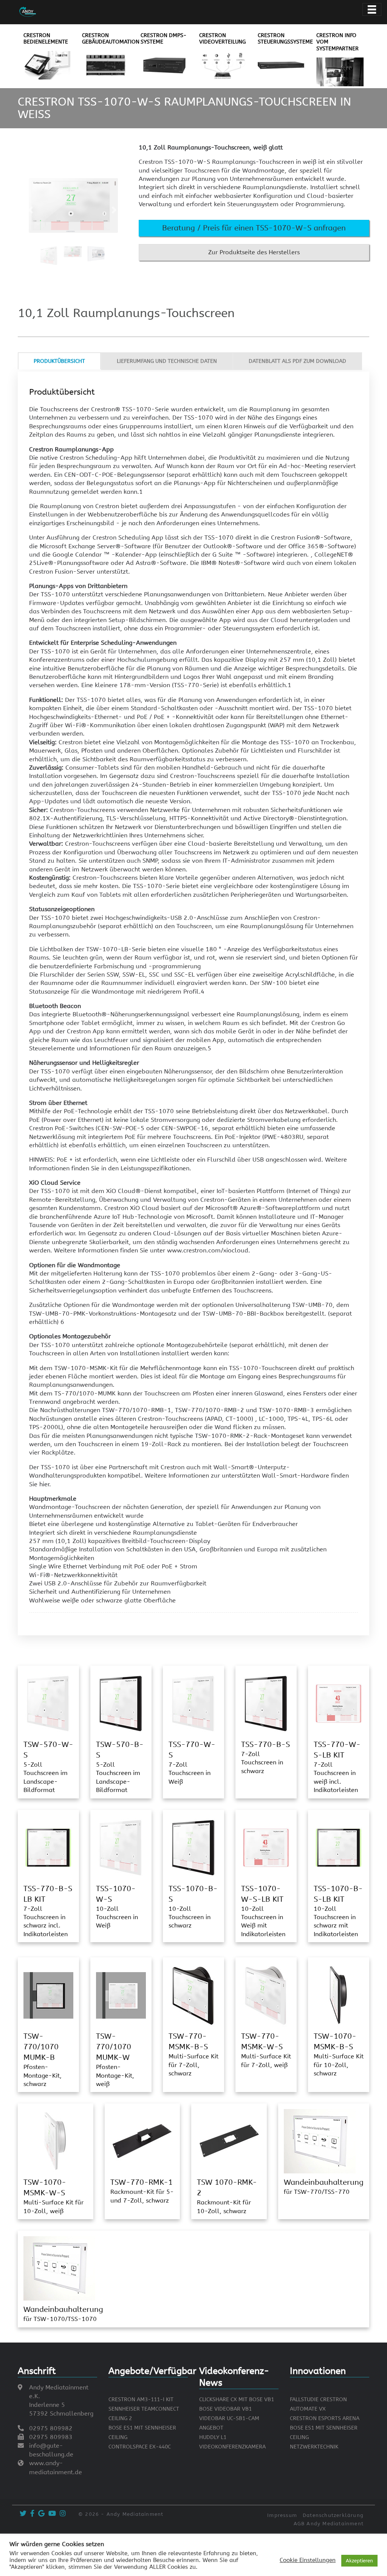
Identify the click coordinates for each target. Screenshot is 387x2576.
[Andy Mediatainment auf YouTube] (51, 2514)
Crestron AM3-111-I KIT (141, 2399)
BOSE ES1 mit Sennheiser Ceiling (142, 2433)
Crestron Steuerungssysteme (285, 39)
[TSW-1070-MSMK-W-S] (56, 2141)
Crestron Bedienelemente (46, 39)
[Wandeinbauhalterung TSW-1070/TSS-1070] (59, 2268)
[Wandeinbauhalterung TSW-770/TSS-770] (320, 2141)
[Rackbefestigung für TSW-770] (142, 2141)
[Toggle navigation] (372, 9)
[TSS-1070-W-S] (121, 1847)
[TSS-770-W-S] (193, 1703)
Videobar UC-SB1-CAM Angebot (229, 2423)
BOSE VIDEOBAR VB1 (225, 2409)
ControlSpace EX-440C (140, 2447)
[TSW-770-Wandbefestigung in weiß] (266, 1995)
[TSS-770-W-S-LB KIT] (339, 1703)
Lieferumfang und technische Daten (167, 361)
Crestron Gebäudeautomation (111, 39)
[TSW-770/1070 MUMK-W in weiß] (121, 1995)
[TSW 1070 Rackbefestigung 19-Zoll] (229, 2141)
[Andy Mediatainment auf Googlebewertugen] (40, 2514)
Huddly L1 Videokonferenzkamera (232, 2442)
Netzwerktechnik (314, 2447)
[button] (254, 228)
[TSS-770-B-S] (266, 1703)
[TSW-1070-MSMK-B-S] (339, 1995)
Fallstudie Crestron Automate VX (318, 2404)
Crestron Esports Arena (325, 2418)
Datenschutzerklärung (333, 2515)
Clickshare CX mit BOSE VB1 (237, 2399)
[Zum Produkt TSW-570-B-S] (121, 1703)
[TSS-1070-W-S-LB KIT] (266, 1847)
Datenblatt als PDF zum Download (297, 361)
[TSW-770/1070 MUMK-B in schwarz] (48, 1995)
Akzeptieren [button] (359, 2561)
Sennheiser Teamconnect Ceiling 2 (144, 2414)
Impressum (282, 2515)
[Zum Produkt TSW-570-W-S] (48, 1703)
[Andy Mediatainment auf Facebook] (31, 2514)
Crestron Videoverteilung (222, 39)
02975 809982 (51, 2428)
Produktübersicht (59, 361)
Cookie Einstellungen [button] (308, 2560)
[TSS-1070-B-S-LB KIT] (339, 1847)
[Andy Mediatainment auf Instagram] (62, 2514)
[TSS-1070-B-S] (193, 1847)
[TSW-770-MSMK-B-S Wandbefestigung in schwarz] (193, 1995)
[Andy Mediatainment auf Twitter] (22, 2514)
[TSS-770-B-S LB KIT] (48, 1847)
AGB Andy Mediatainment (329, 2524)
